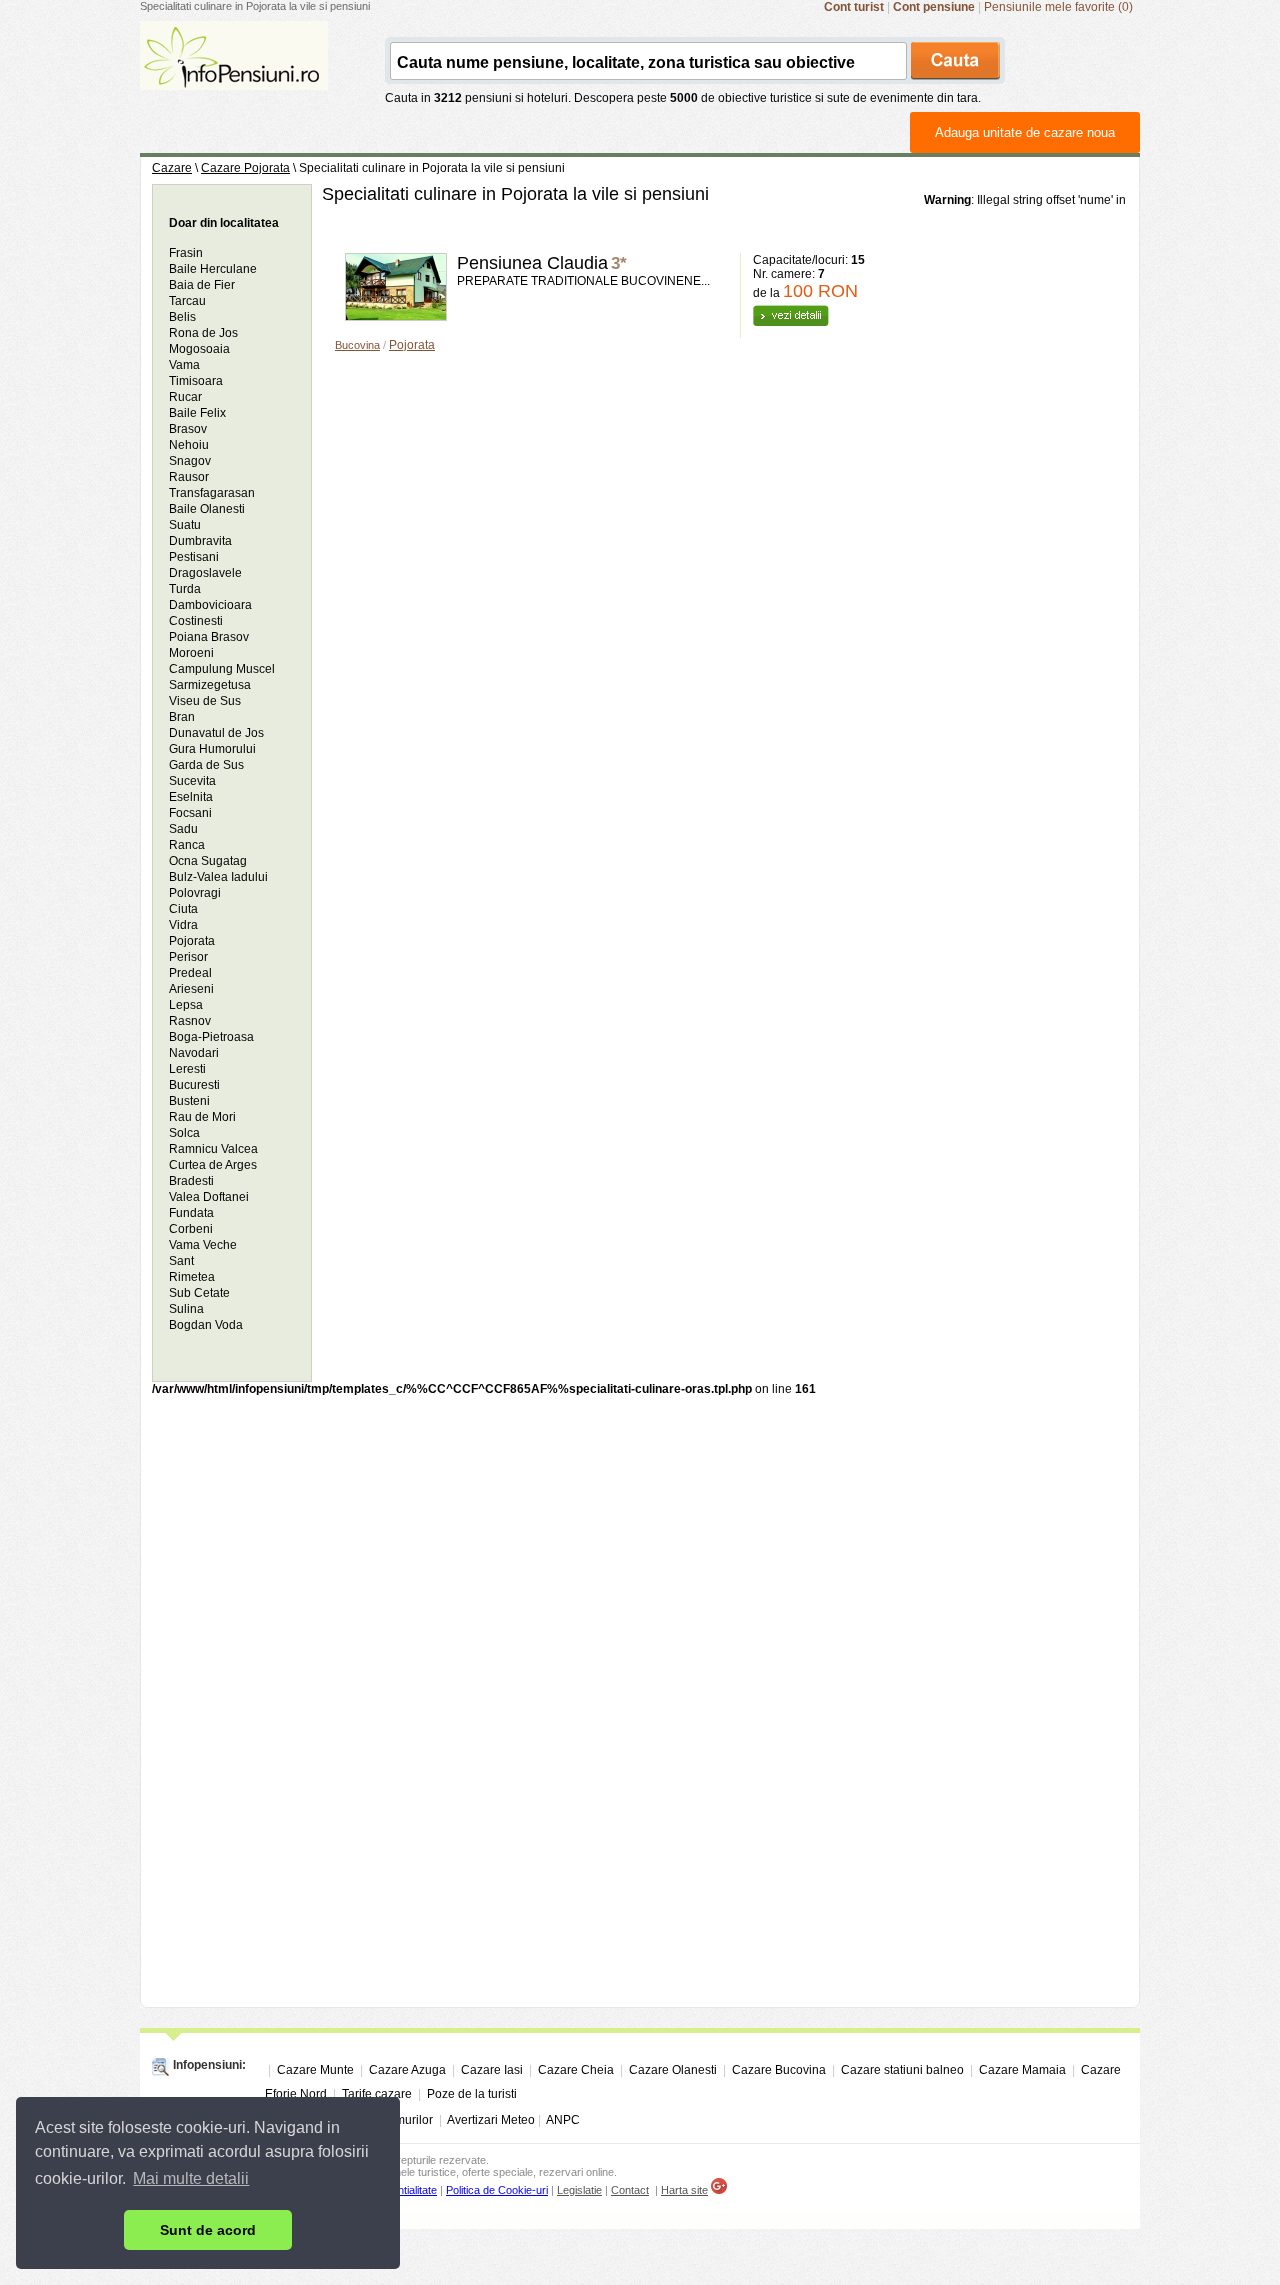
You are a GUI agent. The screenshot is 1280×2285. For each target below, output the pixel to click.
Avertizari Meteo (491, 2120)
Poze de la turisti (472, 2094)
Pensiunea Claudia (532, 263)
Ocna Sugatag (208, 861)
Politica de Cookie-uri (497, 2190)
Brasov (188, 429)
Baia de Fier (202, 285)
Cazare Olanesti (673, 2070)
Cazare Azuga (407, 2070)
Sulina (186, 1309)
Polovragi (195, 893)
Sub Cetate (199, 1293)
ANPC (563, 2120)
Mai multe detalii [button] (191, 2178)
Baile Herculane (213, 269)
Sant (181, 1261)
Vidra (183, 925)
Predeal (190, 973)
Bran (182, 717)
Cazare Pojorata (245, 168)
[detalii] (791, 322)
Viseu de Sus (205, 701)
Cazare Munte (315, 2070)
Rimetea (192, 1277)
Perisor (188, 957)
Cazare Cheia (576, 2070)
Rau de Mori (202, 1117)
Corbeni (191, 1229)
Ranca (187, 845)
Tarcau (187, 301)
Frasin (186, 253)
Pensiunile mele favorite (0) (1058, 7)
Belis (182, 317)
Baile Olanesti (207, 509)
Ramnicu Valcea (213, 1149)
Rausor (189, 477)
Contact (630, 2190)
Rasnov (190, 1021)
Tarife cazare (377, 2094)
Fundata (191, 1213)
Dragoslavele (205, 573)
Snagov (190, 461)
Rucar (185, 397)
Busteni (189, 1101)
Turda (185, 589)
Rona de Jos (203, 333)
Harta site (684, 2190)
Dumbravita (200, 541)
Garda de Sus (206, 765)
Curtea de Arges (213, 1165)
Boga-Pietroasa (211, 1037)
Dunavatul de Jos (216, 733)
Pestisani (194, 557)
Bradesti (191, 1181)
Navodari (194, 1053)
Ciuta (183, 909)
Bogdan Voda (206, 1325)
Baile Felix (197, 413)
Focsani (190, 813)
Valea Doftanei (209, 1197)
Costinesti (196, 621)
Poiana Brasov (209, 637)
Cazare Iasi (492, 2070)
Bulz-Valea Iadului (218, 877)
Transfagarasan (212, 493)
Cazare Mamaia (1022, 2070)
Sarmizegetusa (210, 685)
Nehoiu (189, 445)
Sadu (183, 829)
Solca (184, 1133)
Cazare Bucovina (779, 2070)
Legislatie (579, 2190)
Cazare (172, 168)
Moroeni (191, 653)
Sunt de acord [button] (208, 2230)
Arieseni (191, 989)
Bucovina (357, 345)
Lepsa (186, 1005)
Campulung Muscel (222, 669)
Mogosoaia (199, 349)
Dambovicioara (210, 605)
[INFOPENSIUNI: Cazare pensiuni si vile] (234, 76)
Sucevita (192, 781)
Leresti (187, 1069)
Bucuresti (194, 1085)
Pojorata (412, 345)
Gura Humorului (212, 749)
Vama (184, 365)
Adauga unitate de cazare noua (1025, 132)
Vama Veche (203, 1245)
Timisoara (196, 381)
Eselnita (191, 797)
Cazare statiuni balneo (902, 2070)
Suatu (185, 525)
